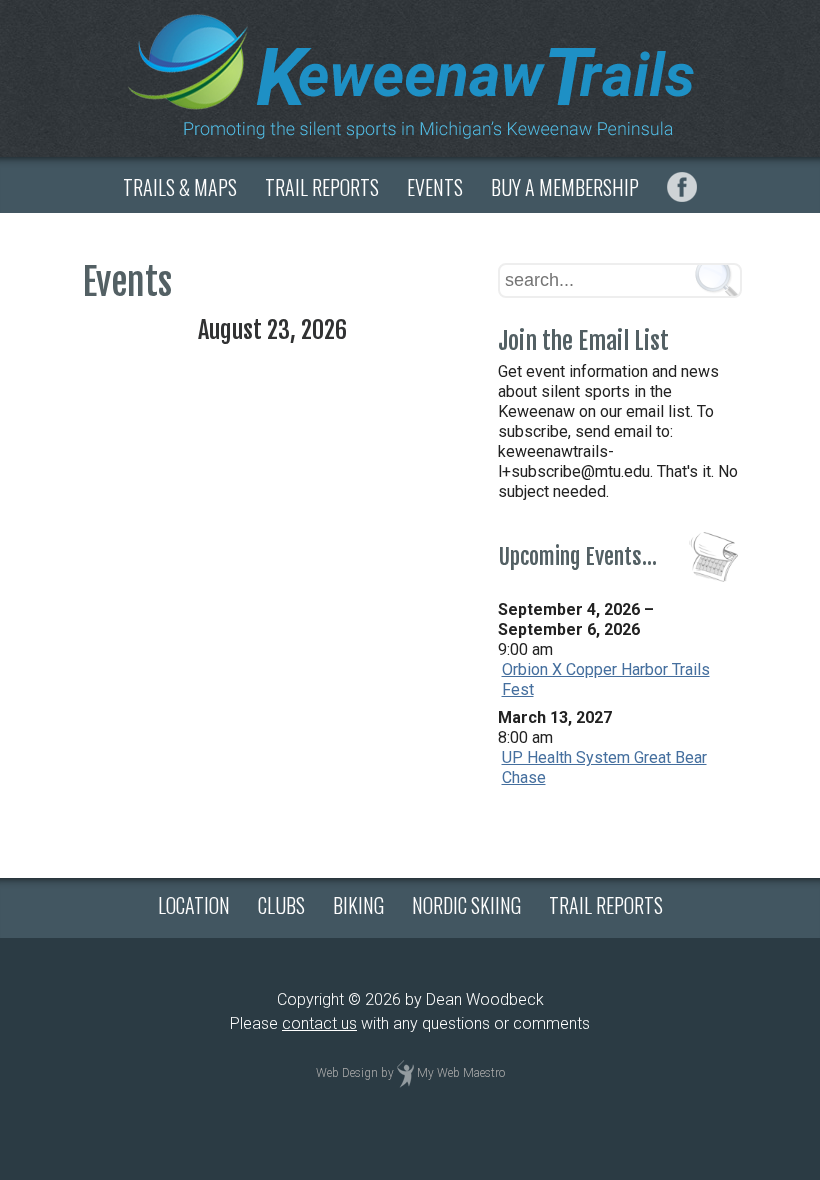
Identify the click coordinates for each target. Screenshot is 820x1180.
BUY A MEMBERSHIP (565, 187)
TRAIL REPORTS (322, 187)
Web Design (347, 1074)
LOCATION (194, 905)
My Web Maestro (461, 1074)
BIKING (358, 905)
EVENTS (435, 187)
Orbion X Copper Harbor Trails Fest (606, 679)
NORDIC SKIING (466, 905)
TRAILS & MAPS (180, 187)
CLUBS (281, 905)
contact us (319, 1023)
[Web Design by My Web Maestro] (405, 1074)
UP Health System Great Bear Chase (604, 767)
